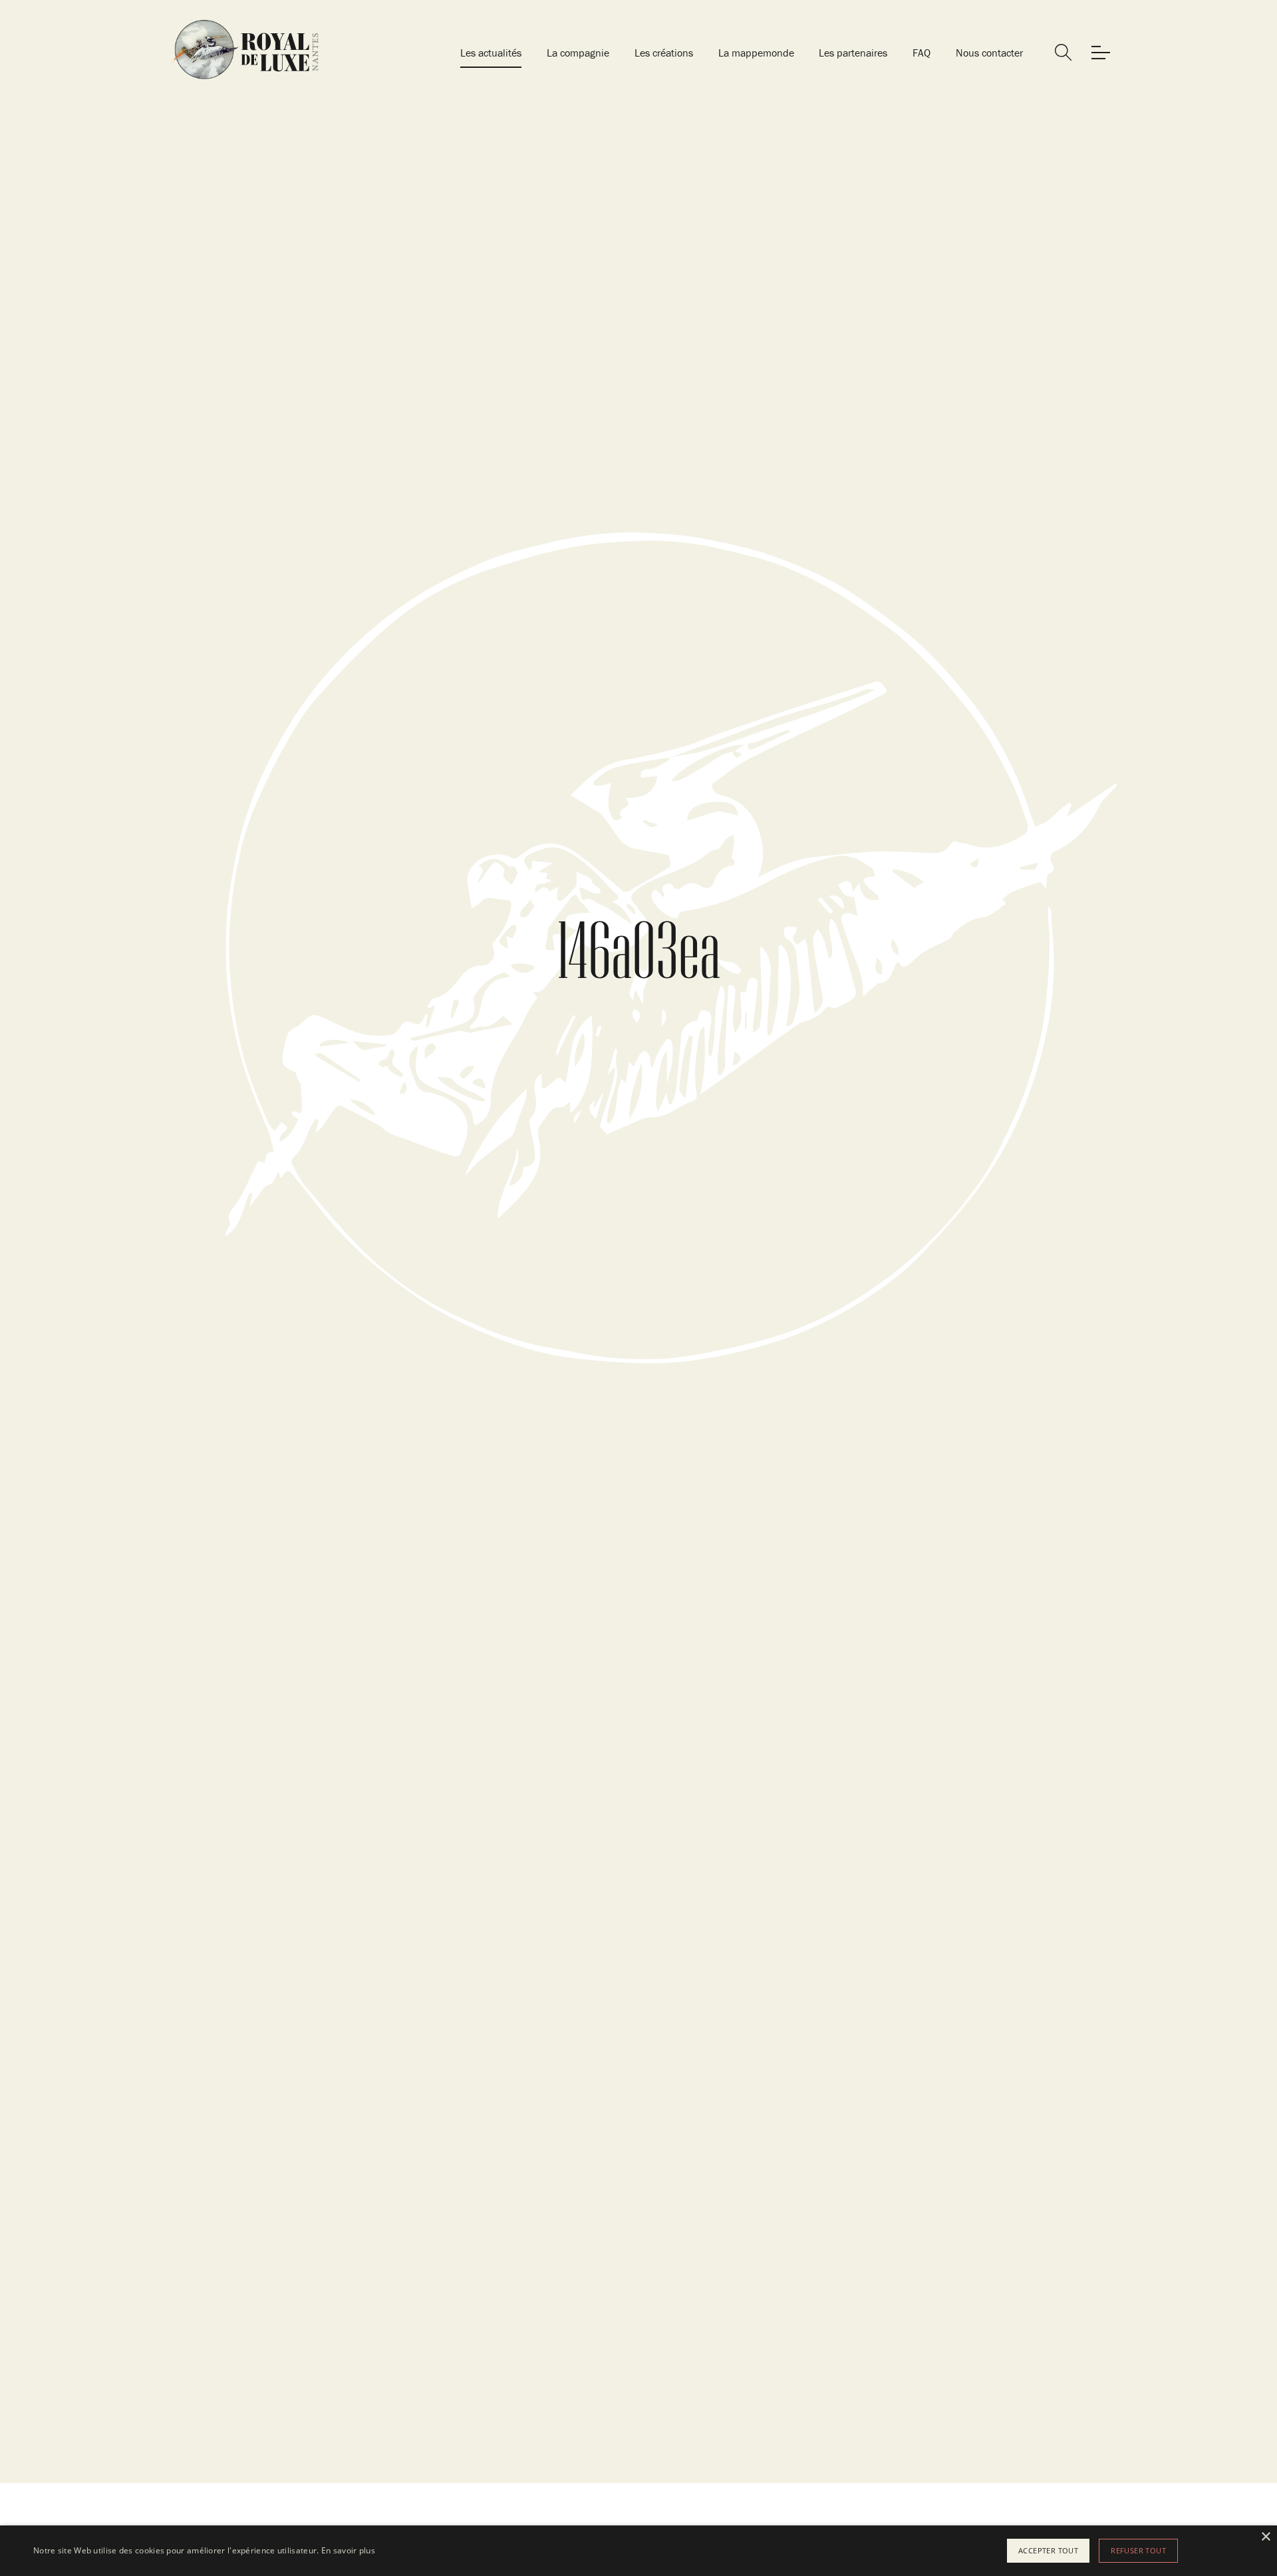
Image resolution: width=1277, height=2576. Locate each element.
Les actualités (491, 53)
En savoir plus (348, 2550)
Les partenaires (853, 53)
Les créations (664, 53)
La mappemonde (756, 53)
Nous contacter (989, 53)
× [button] (1265, 2537)
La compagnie (578, 53)
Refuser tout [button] (1138, 2550)
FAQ (922, 53)
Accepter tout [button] (1048, 2550)
